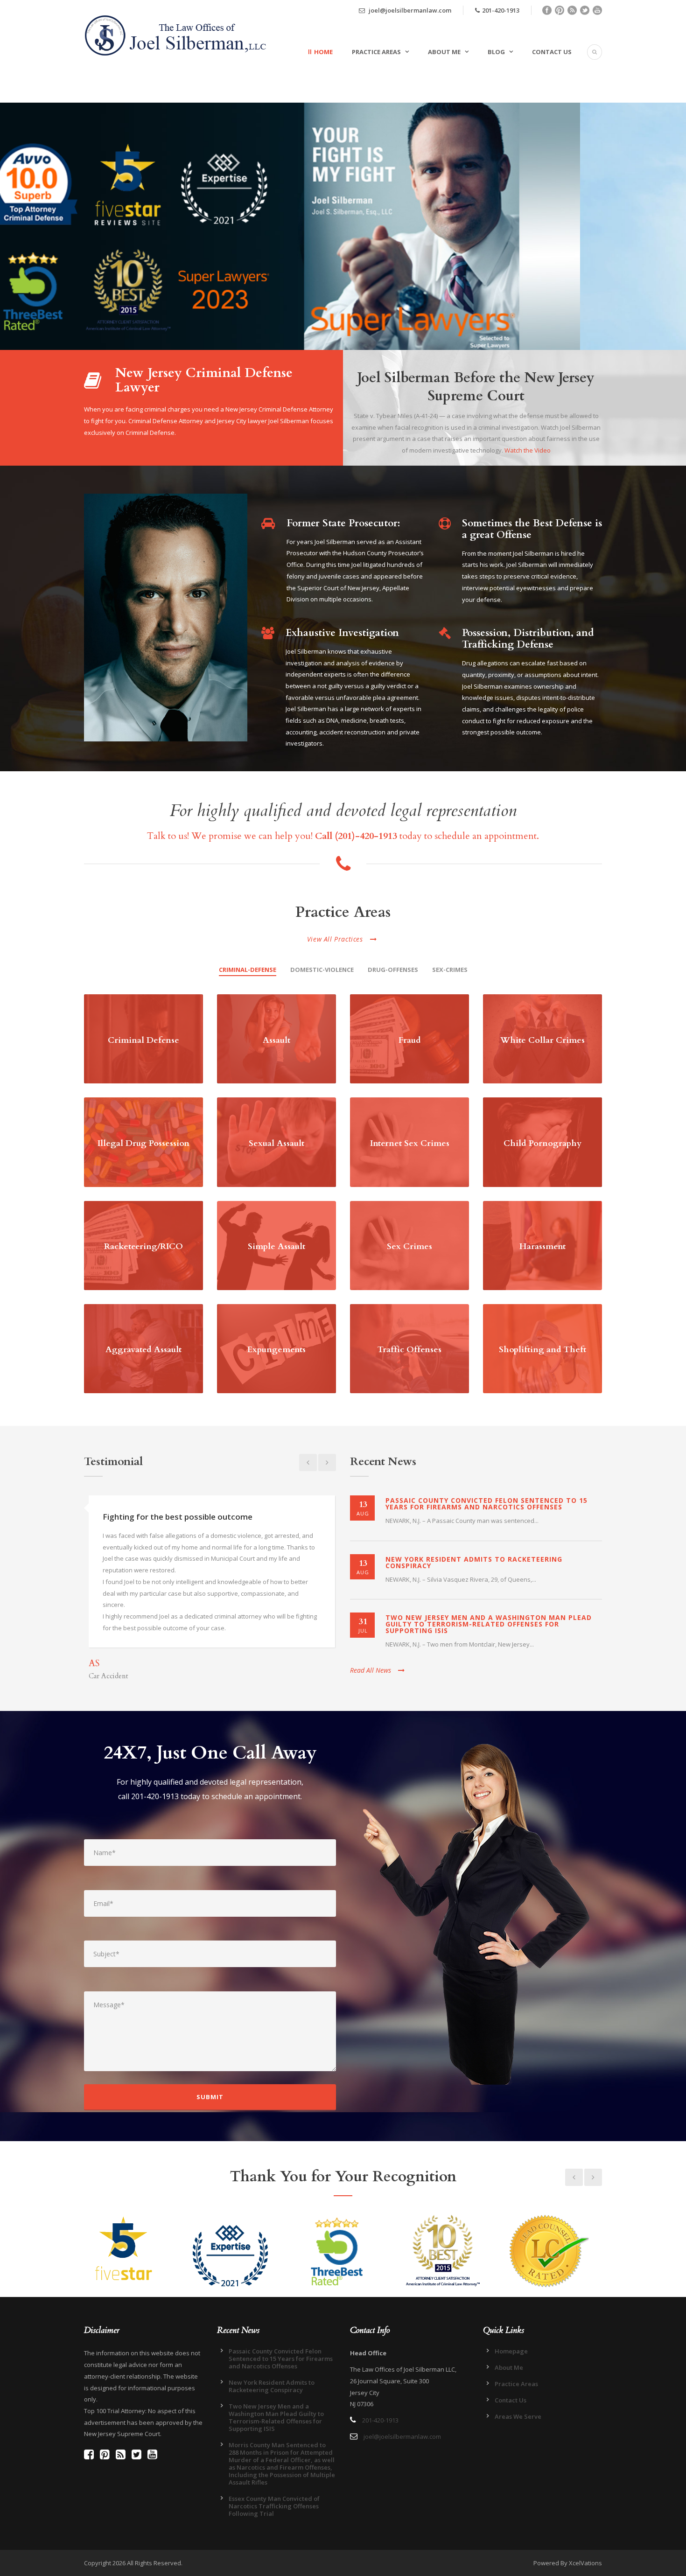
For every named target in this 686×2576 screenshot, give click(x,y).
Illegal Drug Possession (143, 1143)
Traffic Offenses (409, 1350)
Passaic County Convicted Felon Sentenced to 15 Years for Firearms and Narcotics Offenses (486, 1504)
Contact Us (552, 52)
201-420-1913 (501, 10)
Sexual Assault (276, 1143)
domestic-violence (322, 970)
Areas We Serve (518, 2416)
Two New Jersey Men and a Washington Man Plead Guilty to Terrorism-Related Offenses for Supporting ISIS (489, 1624)
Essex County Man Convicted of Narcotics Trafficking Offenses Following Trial (274, 2506)
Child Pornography (542, 1143)
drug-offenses (393, 970)
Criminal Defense (143, 1040)
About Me (444, 52)
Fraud (410, 1040)
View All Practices (335, 939)
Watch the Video (528, 450)
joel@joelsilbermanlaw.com (409, 10)
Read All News (371, 1670)
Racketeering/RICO (143, 1246)
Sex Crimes (409, 1246)
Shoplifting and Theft (542, 1350)
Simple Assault (276, 1246)
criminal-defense (248, 970)
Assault (276, 1040)
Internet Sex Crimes (410, 1143)
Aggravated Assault (143, 1350)
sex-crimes (450, 970)
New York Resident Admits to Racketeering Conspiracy (474, 1562)
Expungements (276, 1350)
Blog (496, 52)
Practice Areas (376, 52)
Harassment (542, 1246)
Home (323, 52)
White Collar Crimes (542, 1040)
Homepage (511, 2351)
